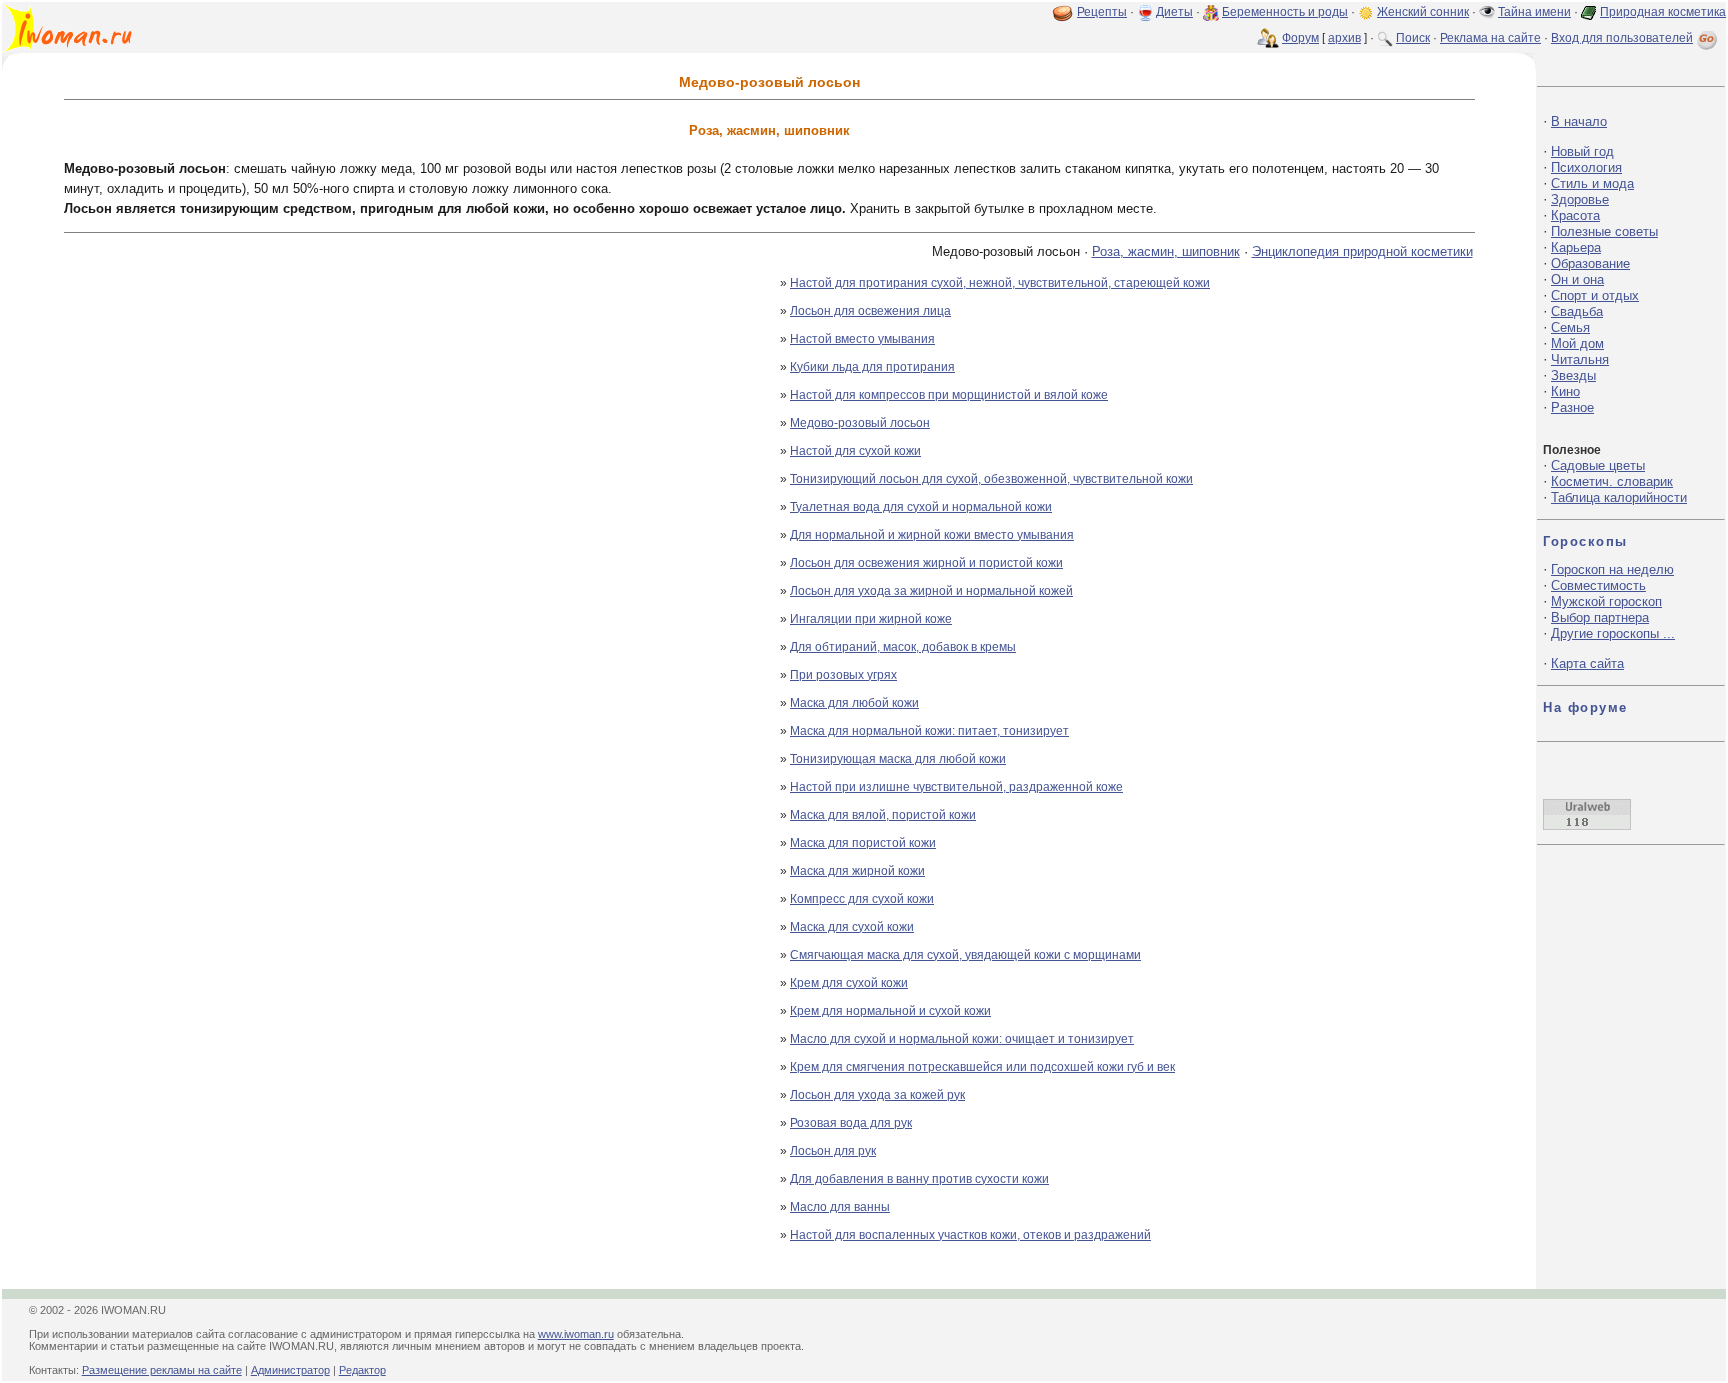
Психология (1586, 167)
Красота (1575, 215)
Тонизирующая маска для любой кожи (898, 759)
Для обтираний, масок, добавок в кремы (903, 647)
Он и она (1577, 279)
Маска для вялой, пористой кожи (883, 815)
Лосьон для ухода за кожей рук (877, 1095)
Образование (1590, 263)
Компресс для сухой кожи (862, 899)
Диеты (1174, 12)
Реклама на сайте (1490, 38)
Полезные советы (1604, 231)
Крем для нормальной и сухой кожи (890, 1011)
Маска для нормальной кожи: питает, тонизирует (929, 731)
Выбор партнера (1600, 617)
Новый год (1582, 151)
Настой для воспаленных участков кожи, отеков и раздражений (970, 1235)
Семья (1570, 327)
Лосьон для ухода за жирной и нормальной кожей (931, 591)
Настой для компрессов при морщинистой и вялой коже (949, 395)
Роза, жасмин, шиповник (1166, 251)
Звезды (1573, 375)
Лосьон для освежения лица (870, 311)
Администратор (290, 1370)
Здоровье (1580, 199)
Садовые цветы (1598, 465)
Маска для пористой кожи (863, 843)
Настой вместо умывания (862, 339)
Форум (1300, 38)
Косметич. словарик (1612, 481)
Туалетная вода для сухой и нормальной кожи (921, 507)
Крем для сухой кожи (849, 983)
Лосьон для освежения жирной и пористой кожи (926, 563)
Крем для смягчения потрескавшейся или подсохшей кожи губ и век (982, 1067)
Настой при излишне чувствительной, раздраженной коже (956, 787)
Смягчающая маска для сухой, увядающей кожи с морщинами (965, 955)
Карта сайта (1587, 663)
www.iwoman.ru (576, 1334)
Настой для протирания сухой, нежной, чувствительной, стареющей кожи (1000, 283)
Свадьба (1577, 311)
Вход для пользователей (1622, 38)
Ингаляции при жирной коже (871, 619)
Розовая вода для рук (851, 1123)
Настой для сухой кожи (855, 451)
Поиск (1413, 38)
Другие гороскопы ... (1613, 633)
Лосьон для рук (833, 1151)
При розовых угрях (843, 675)
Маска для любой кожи (854, 703)
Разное (1572, 407)
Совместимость (1598, 585)
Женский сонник (1423, 12)
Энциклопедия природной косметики (1362, 251)
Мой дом (1577, 343)
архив (1344, 38)
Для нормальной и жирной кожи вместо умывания (932, 535)
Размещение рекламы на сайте (162, 1370)
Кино (1565, 391)
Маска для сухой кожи (852, 927)
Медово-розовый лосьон (860, 423)
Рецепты (1102, 12)
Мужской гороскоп (1606, 601)
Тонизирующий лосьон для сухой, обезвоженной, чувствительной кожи (991, 479)
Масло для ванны (840, 1207)
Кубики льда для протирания (872, 367)
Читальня (1580, 359)
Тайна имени (1534, 12)
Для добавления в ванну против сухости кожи (919, 1179)
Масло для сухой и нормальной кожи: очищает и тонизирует (962, 1039)
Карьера (1576, 247)
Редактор (362, 1370)
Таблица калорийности (1619, 497)
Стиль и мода (1592, 183)
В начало (1579, 121)
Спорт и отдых (1595, 295)
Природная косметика (1663, 12)
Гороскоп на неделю (1612, 569)
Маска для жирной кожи (857, 871)
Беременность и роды (1285, 12)
